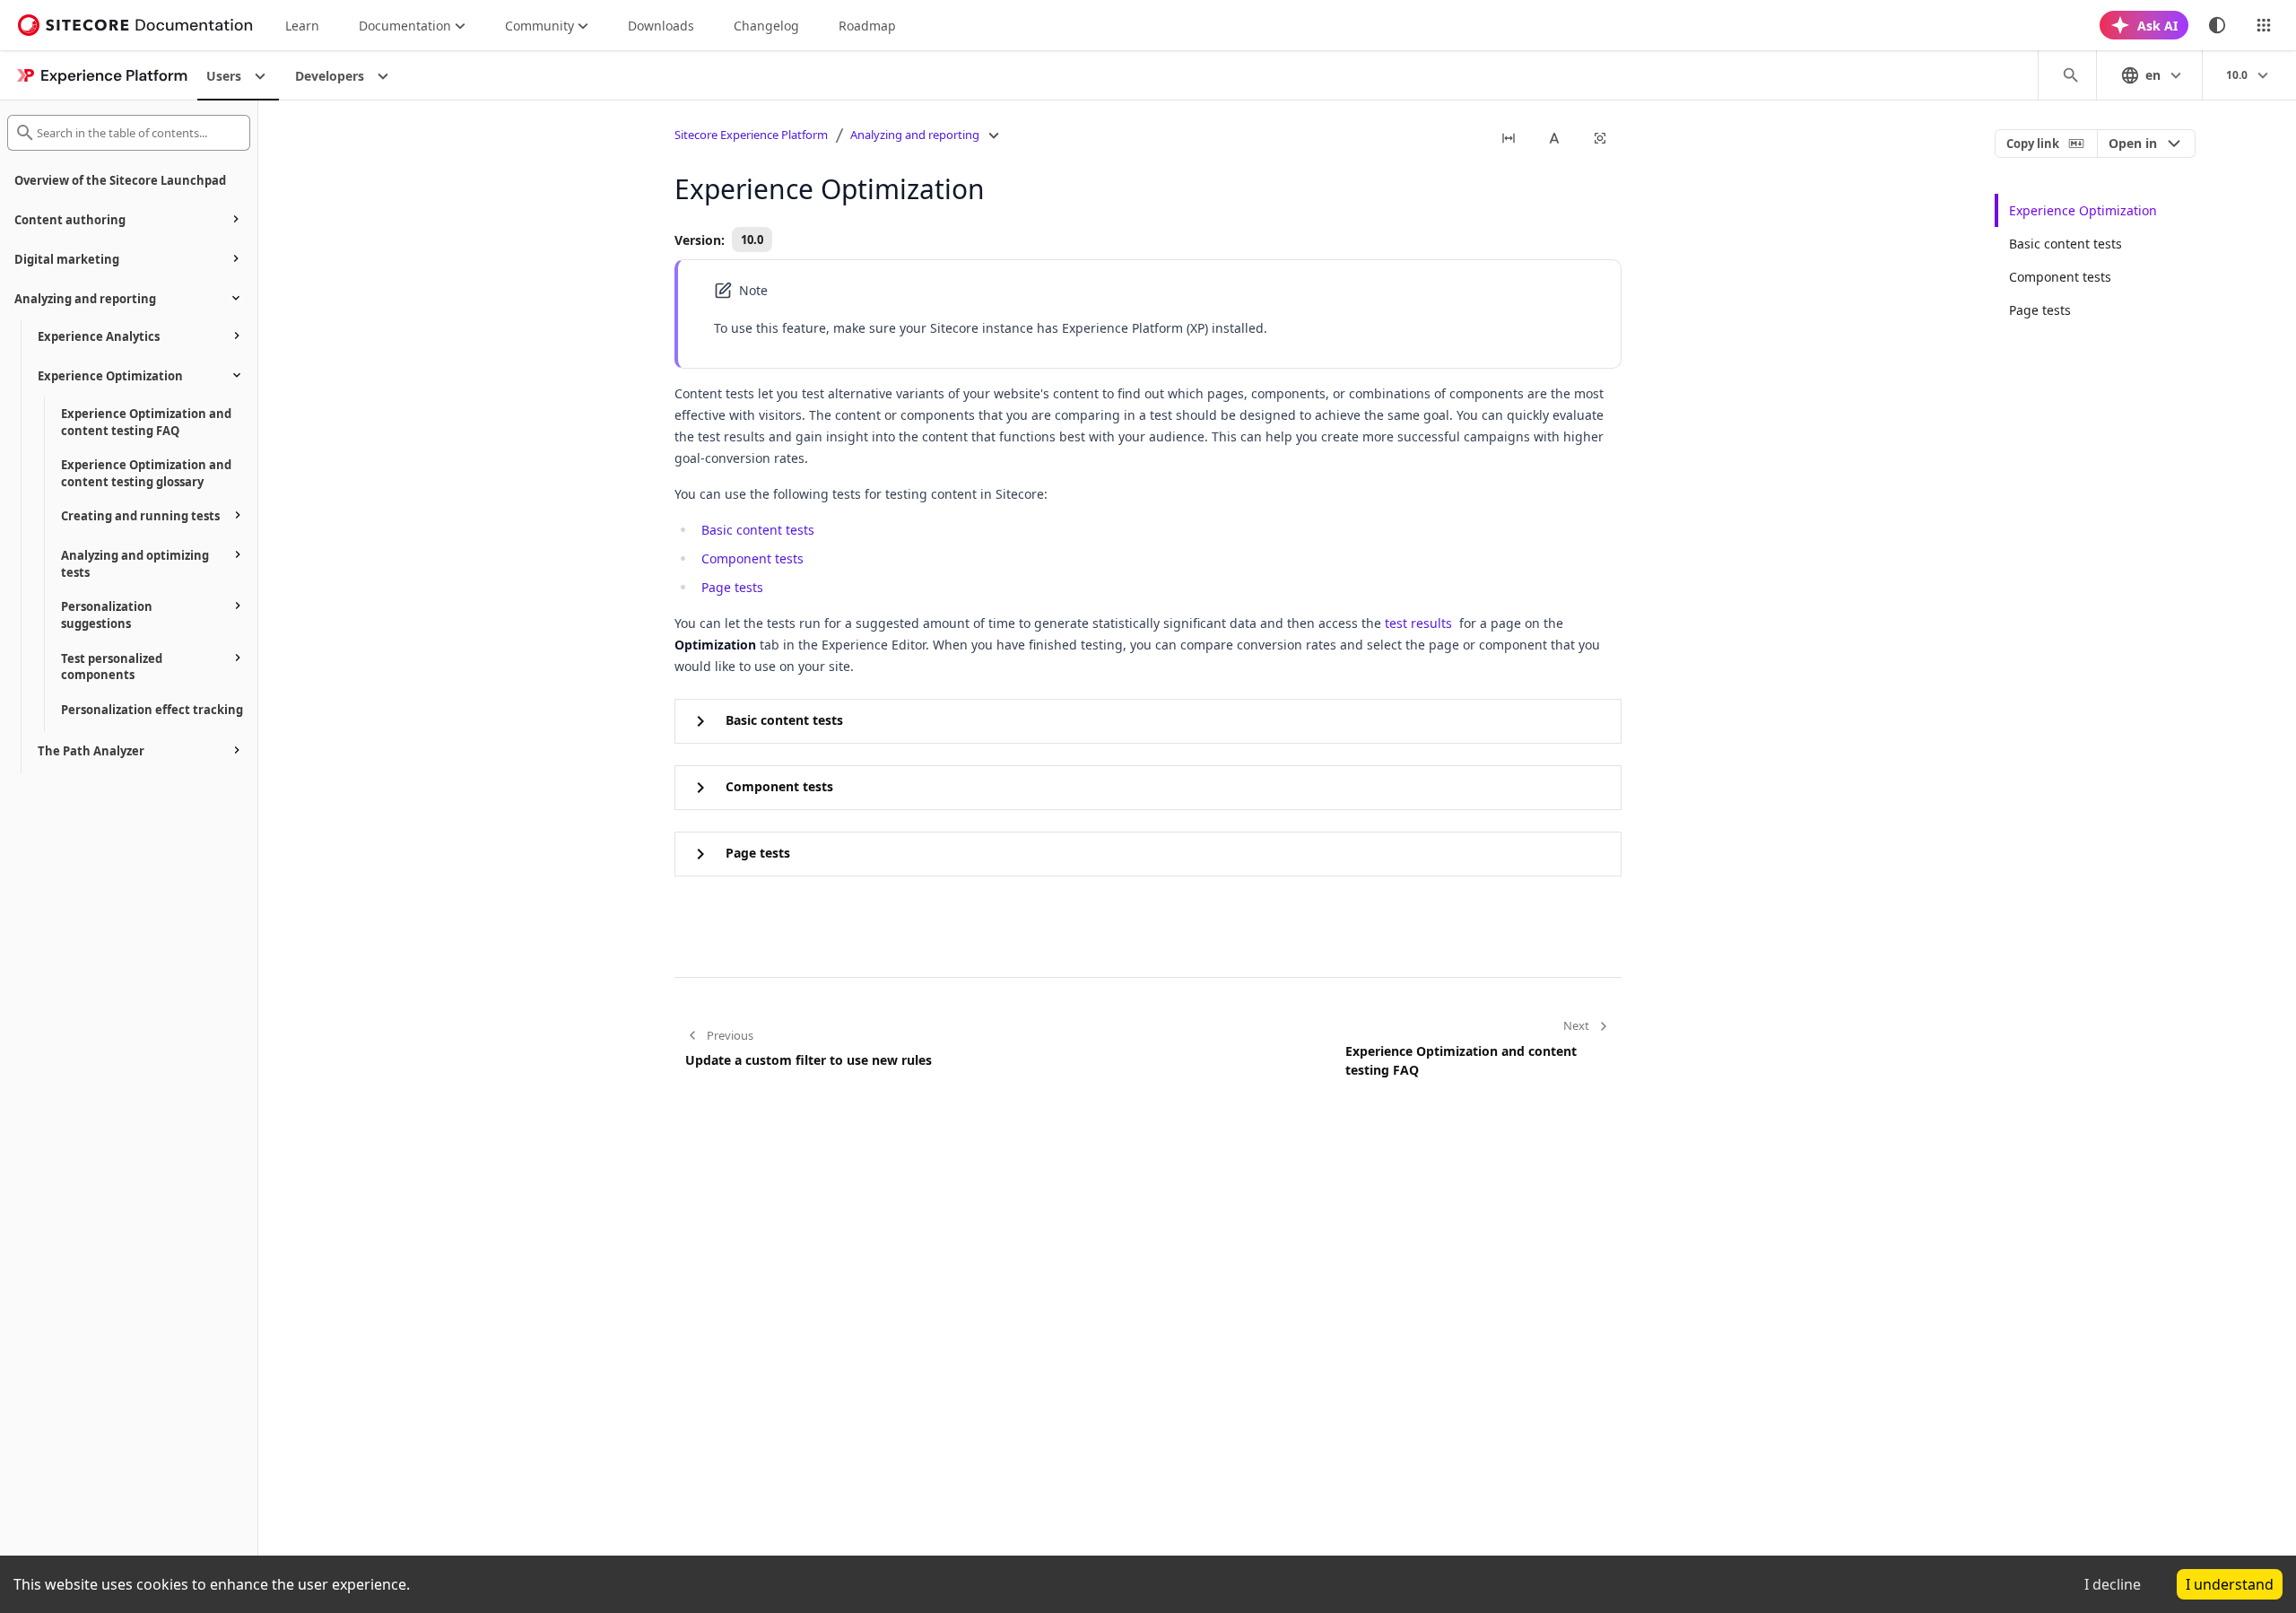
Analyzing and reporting (915, 135)
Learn (302, 26)
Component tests (752, 558)
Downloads (661, 26)
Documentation (405, 26)
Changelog (766, 26)
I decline (2113, 1584)
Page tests (732, 587)
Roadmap (867, 26)
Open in (2133, 143)
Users (224, 76)
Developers (330, 76)
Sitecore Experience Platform (751, 135)
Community (539, 26)
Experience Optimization (2083, 210)
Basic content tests (758, 530)
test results (1418, 623)
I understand (2230, 1584)
